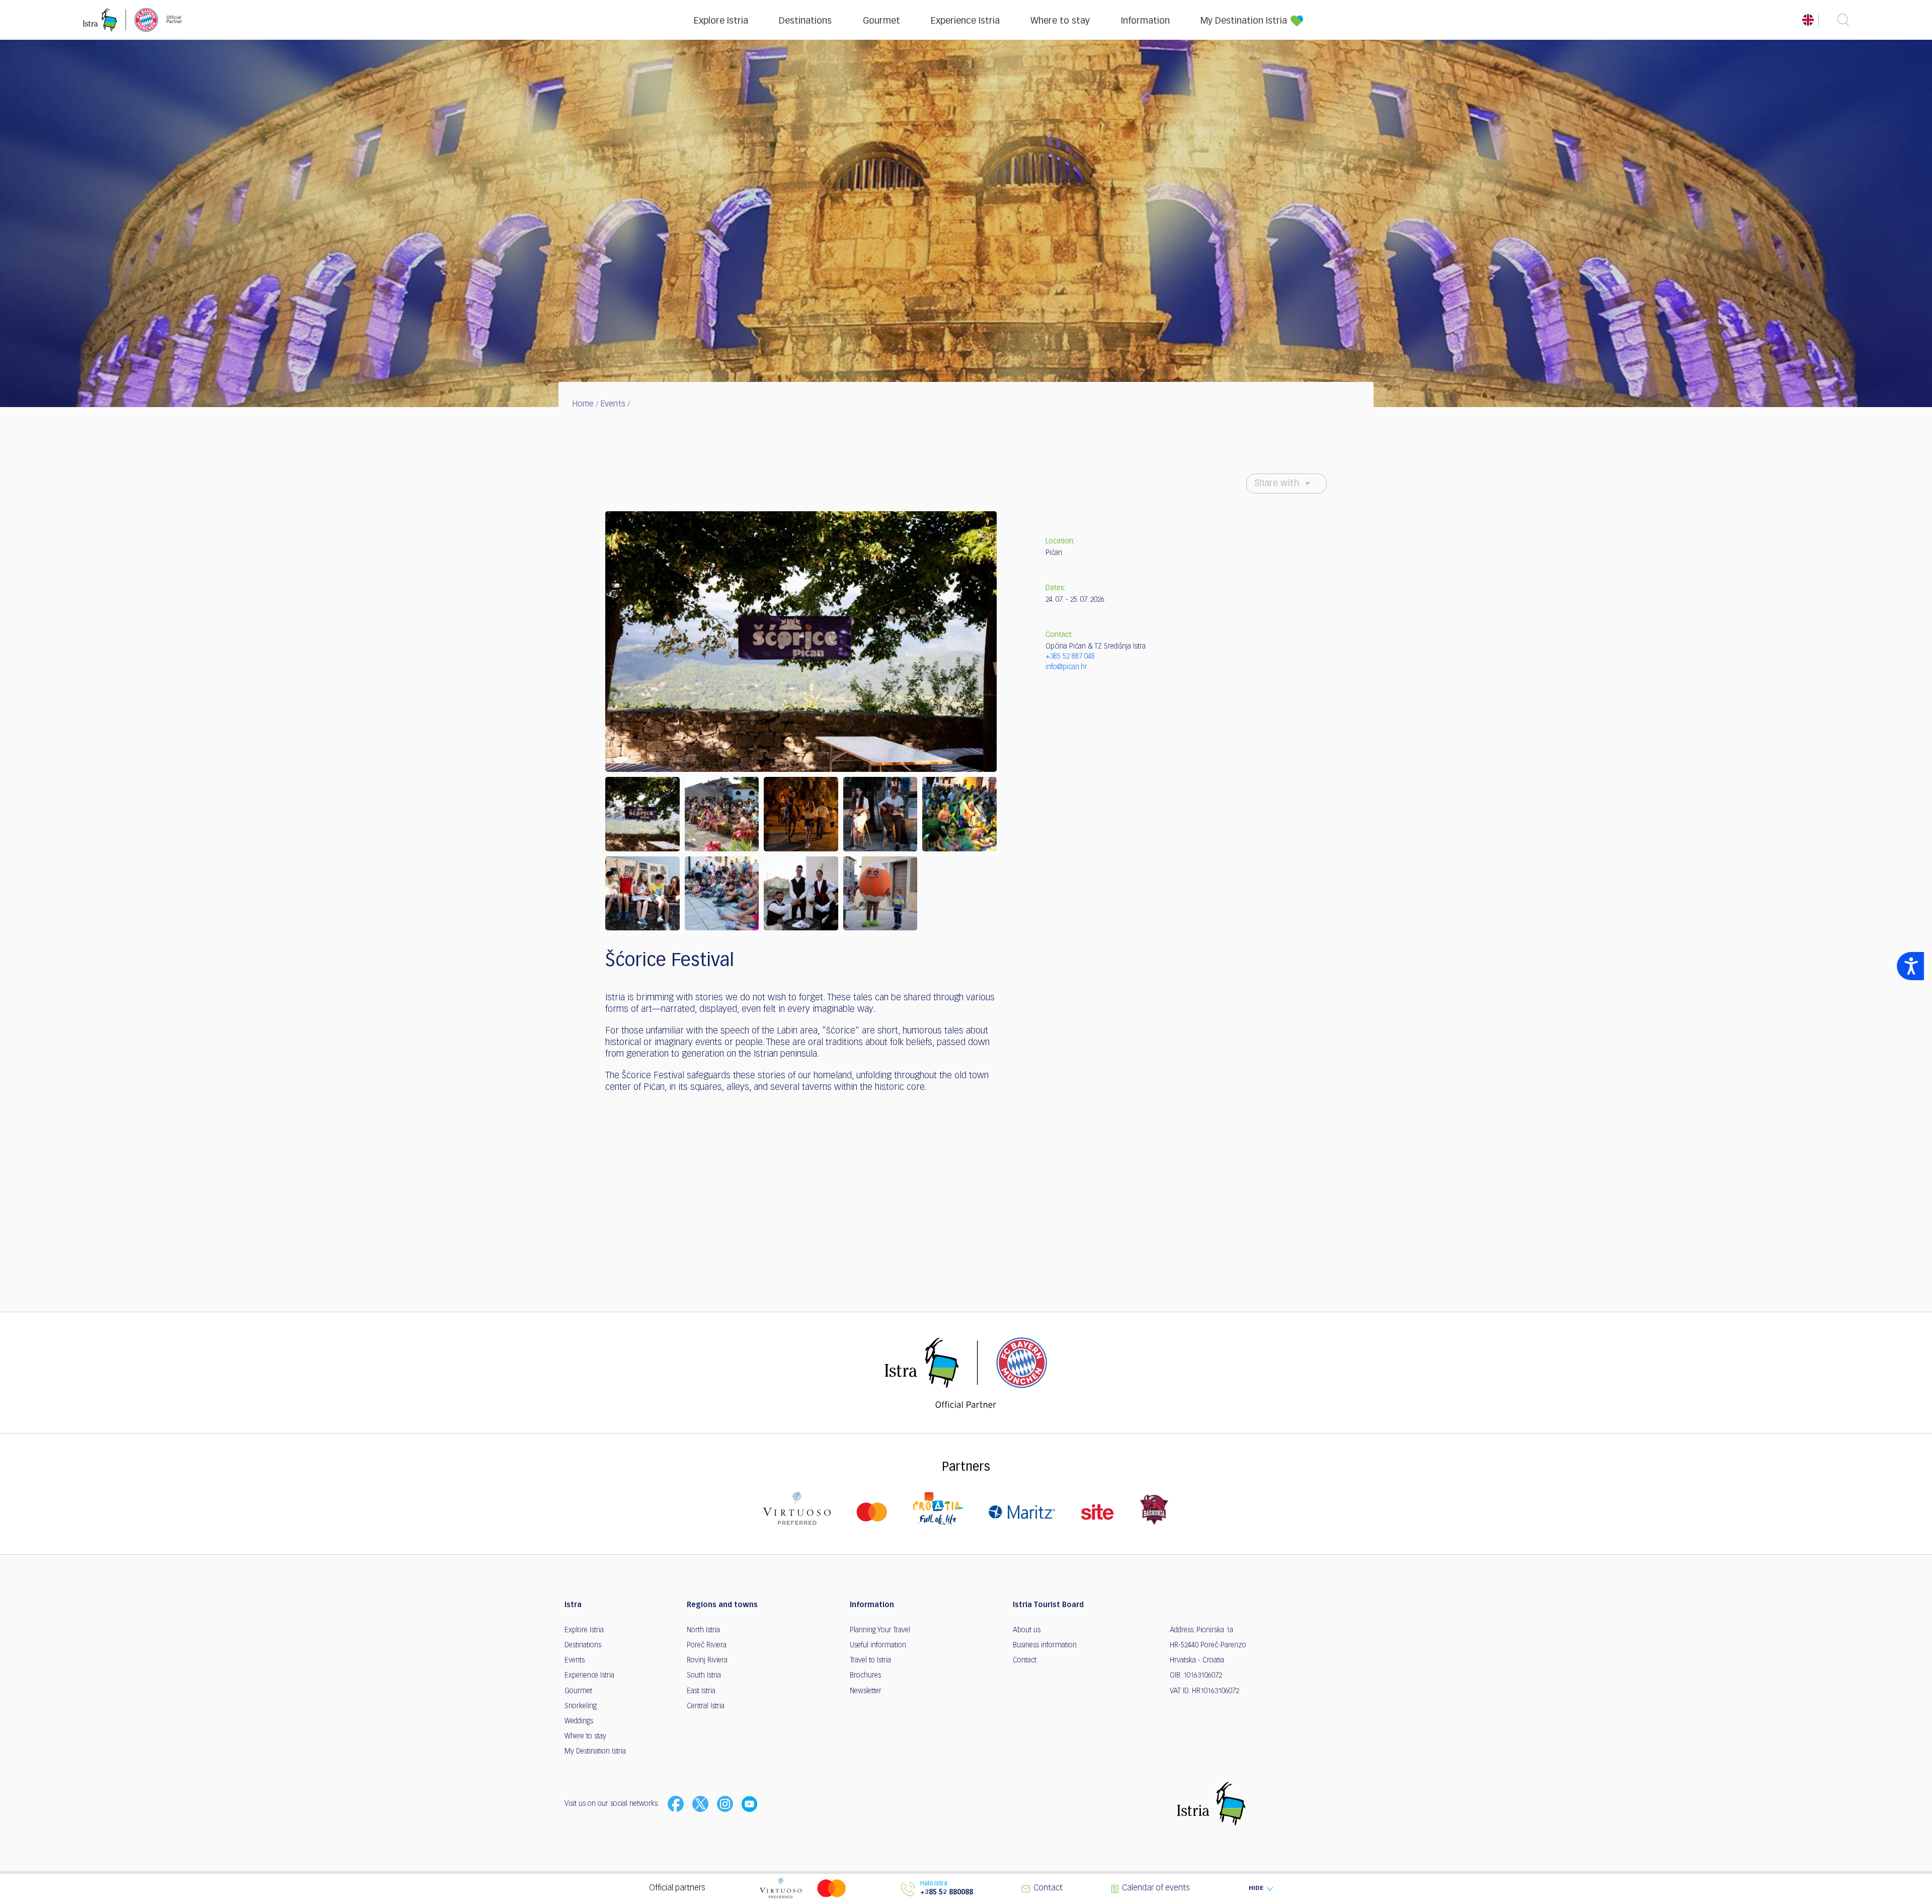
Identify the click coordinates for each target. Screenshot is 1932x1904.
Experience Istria (965, 21)
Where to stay (1060, 21)
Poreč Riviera (707, 1645)
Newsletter (866, 1691)
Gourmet (881, 21)
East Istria (701, 1691)
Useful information (878, 1645)
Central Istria (706, 1706)
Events (613, 405)
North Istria (703, 1630)
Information (1145, 21)
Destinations (805, 21)
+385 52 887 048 (1070, 657)
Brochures (865, 1676)
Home (583, 405)
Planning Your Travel (880, 1630)
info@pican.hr (1066, 667)
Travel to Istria (870, 1660)
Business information (1045, 1645)
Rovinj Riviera (707, 1660)
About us (1027, 1630)
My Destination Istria (1244, 21)
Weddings (579, 1721)
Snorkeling (581, 1706)
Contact (1025, 1660)
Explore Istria (721, 21)
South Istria (704, 1676)
